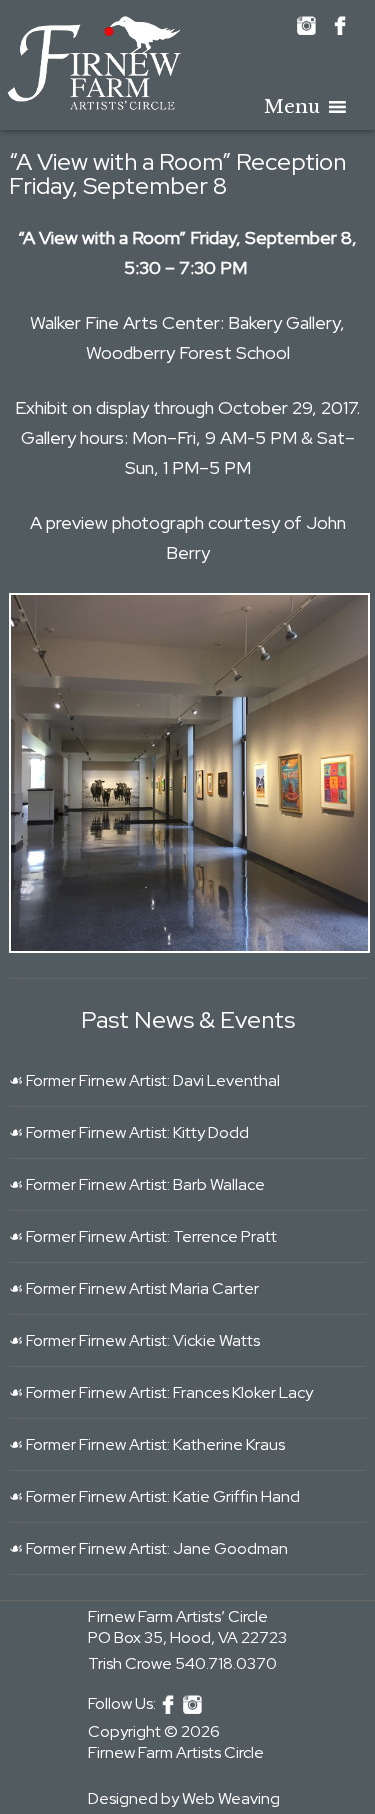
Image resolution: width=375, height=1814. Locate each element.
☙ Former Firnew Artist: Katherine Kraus (147, 1444)
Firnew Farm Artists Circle (176, 1752)
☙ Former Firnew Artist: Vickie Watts (134, 1340)
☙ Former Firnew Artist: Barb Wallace (137, 1184)
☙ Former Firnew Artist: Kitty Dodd (129, 1132)
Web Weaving (231, 1798)
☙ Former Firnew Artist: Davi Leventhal (144, 1080)
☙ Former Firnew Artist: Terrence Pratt (143, 1236)
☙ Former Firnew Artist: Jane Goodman (148, 1548)
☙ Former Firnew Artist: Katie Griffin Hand (154, 1496)
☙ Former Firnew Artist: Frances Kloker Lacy (161, 1392)
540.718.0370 (226, 1663)
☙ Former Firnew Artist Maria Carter (134, 1288)
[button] (292, 107)
